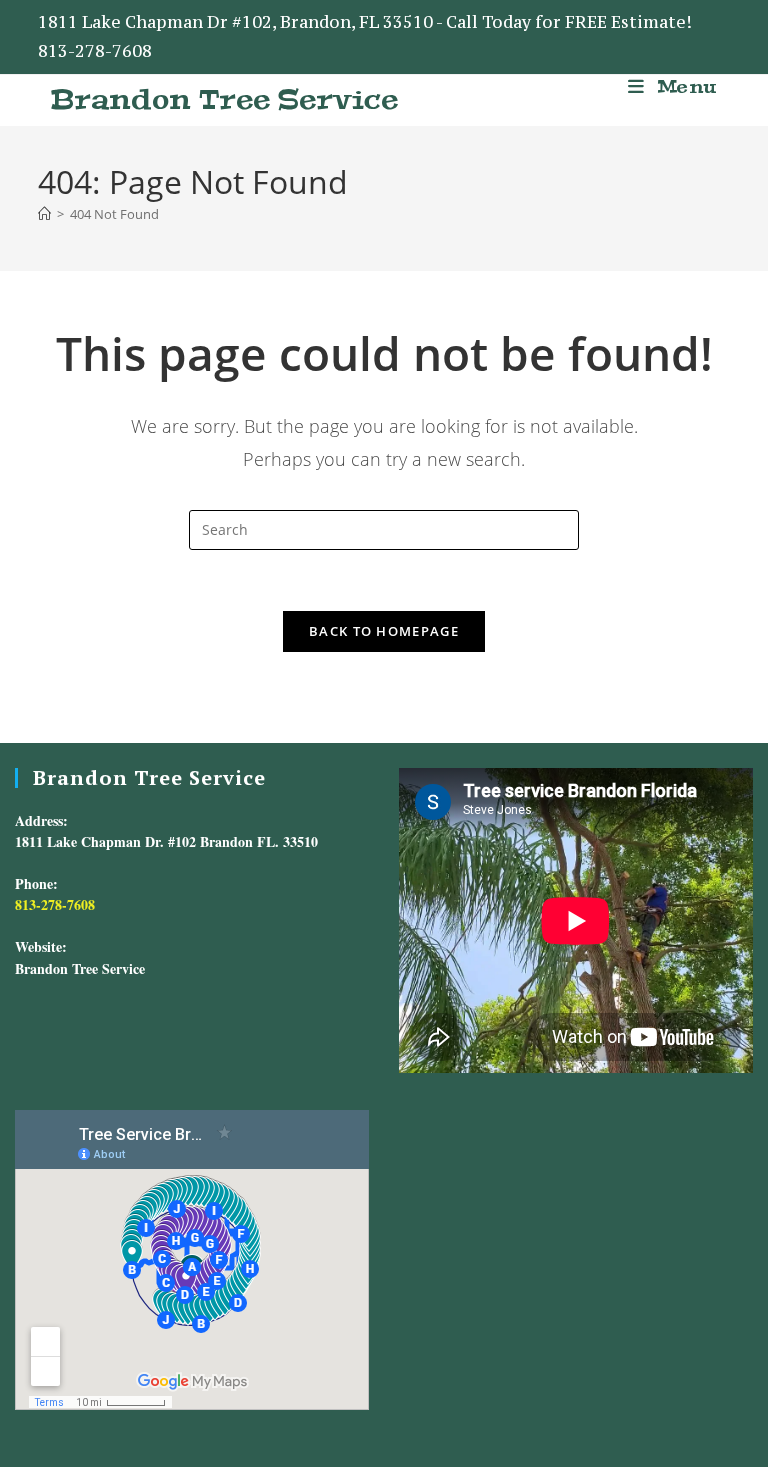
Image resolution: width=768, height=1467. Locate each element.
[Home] (44, 214)
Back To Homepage (384, 631)
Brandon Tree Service (224, 100)
